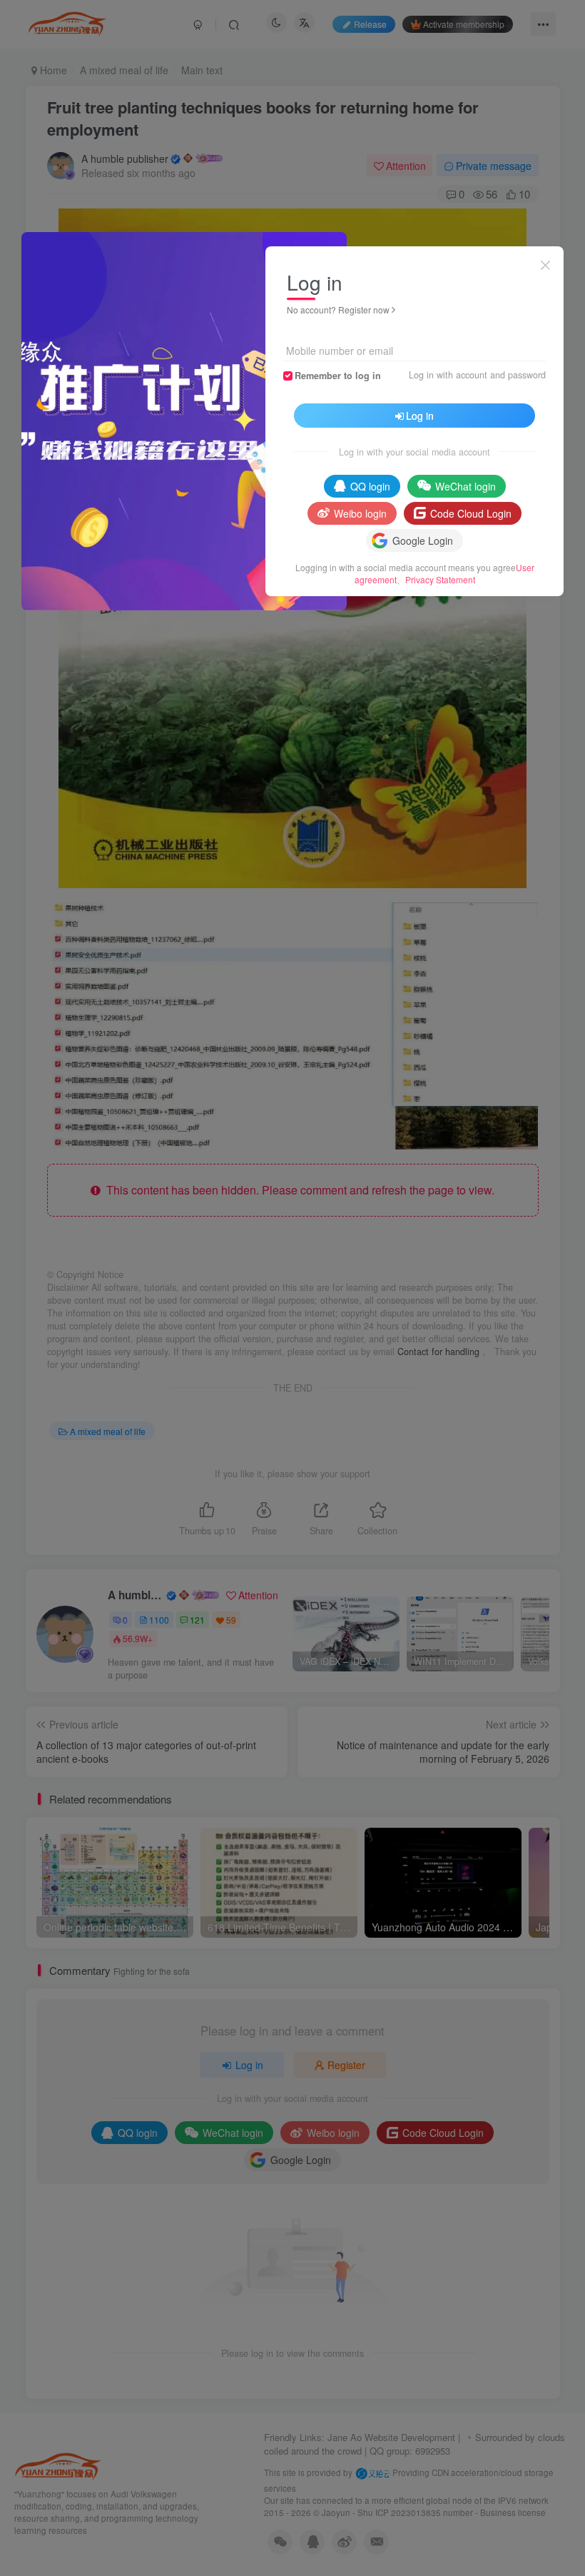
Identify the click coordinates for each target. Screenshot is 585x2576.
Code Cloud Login (471, 513)
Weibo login (360, 513)
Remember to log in (338, 376)
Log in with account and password (477, 375)
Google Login (423, 540)
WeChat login (466, 486)
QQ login (370, 486)
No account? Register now (338, 310)
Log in (420, 416)
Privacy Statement (440, 579)
